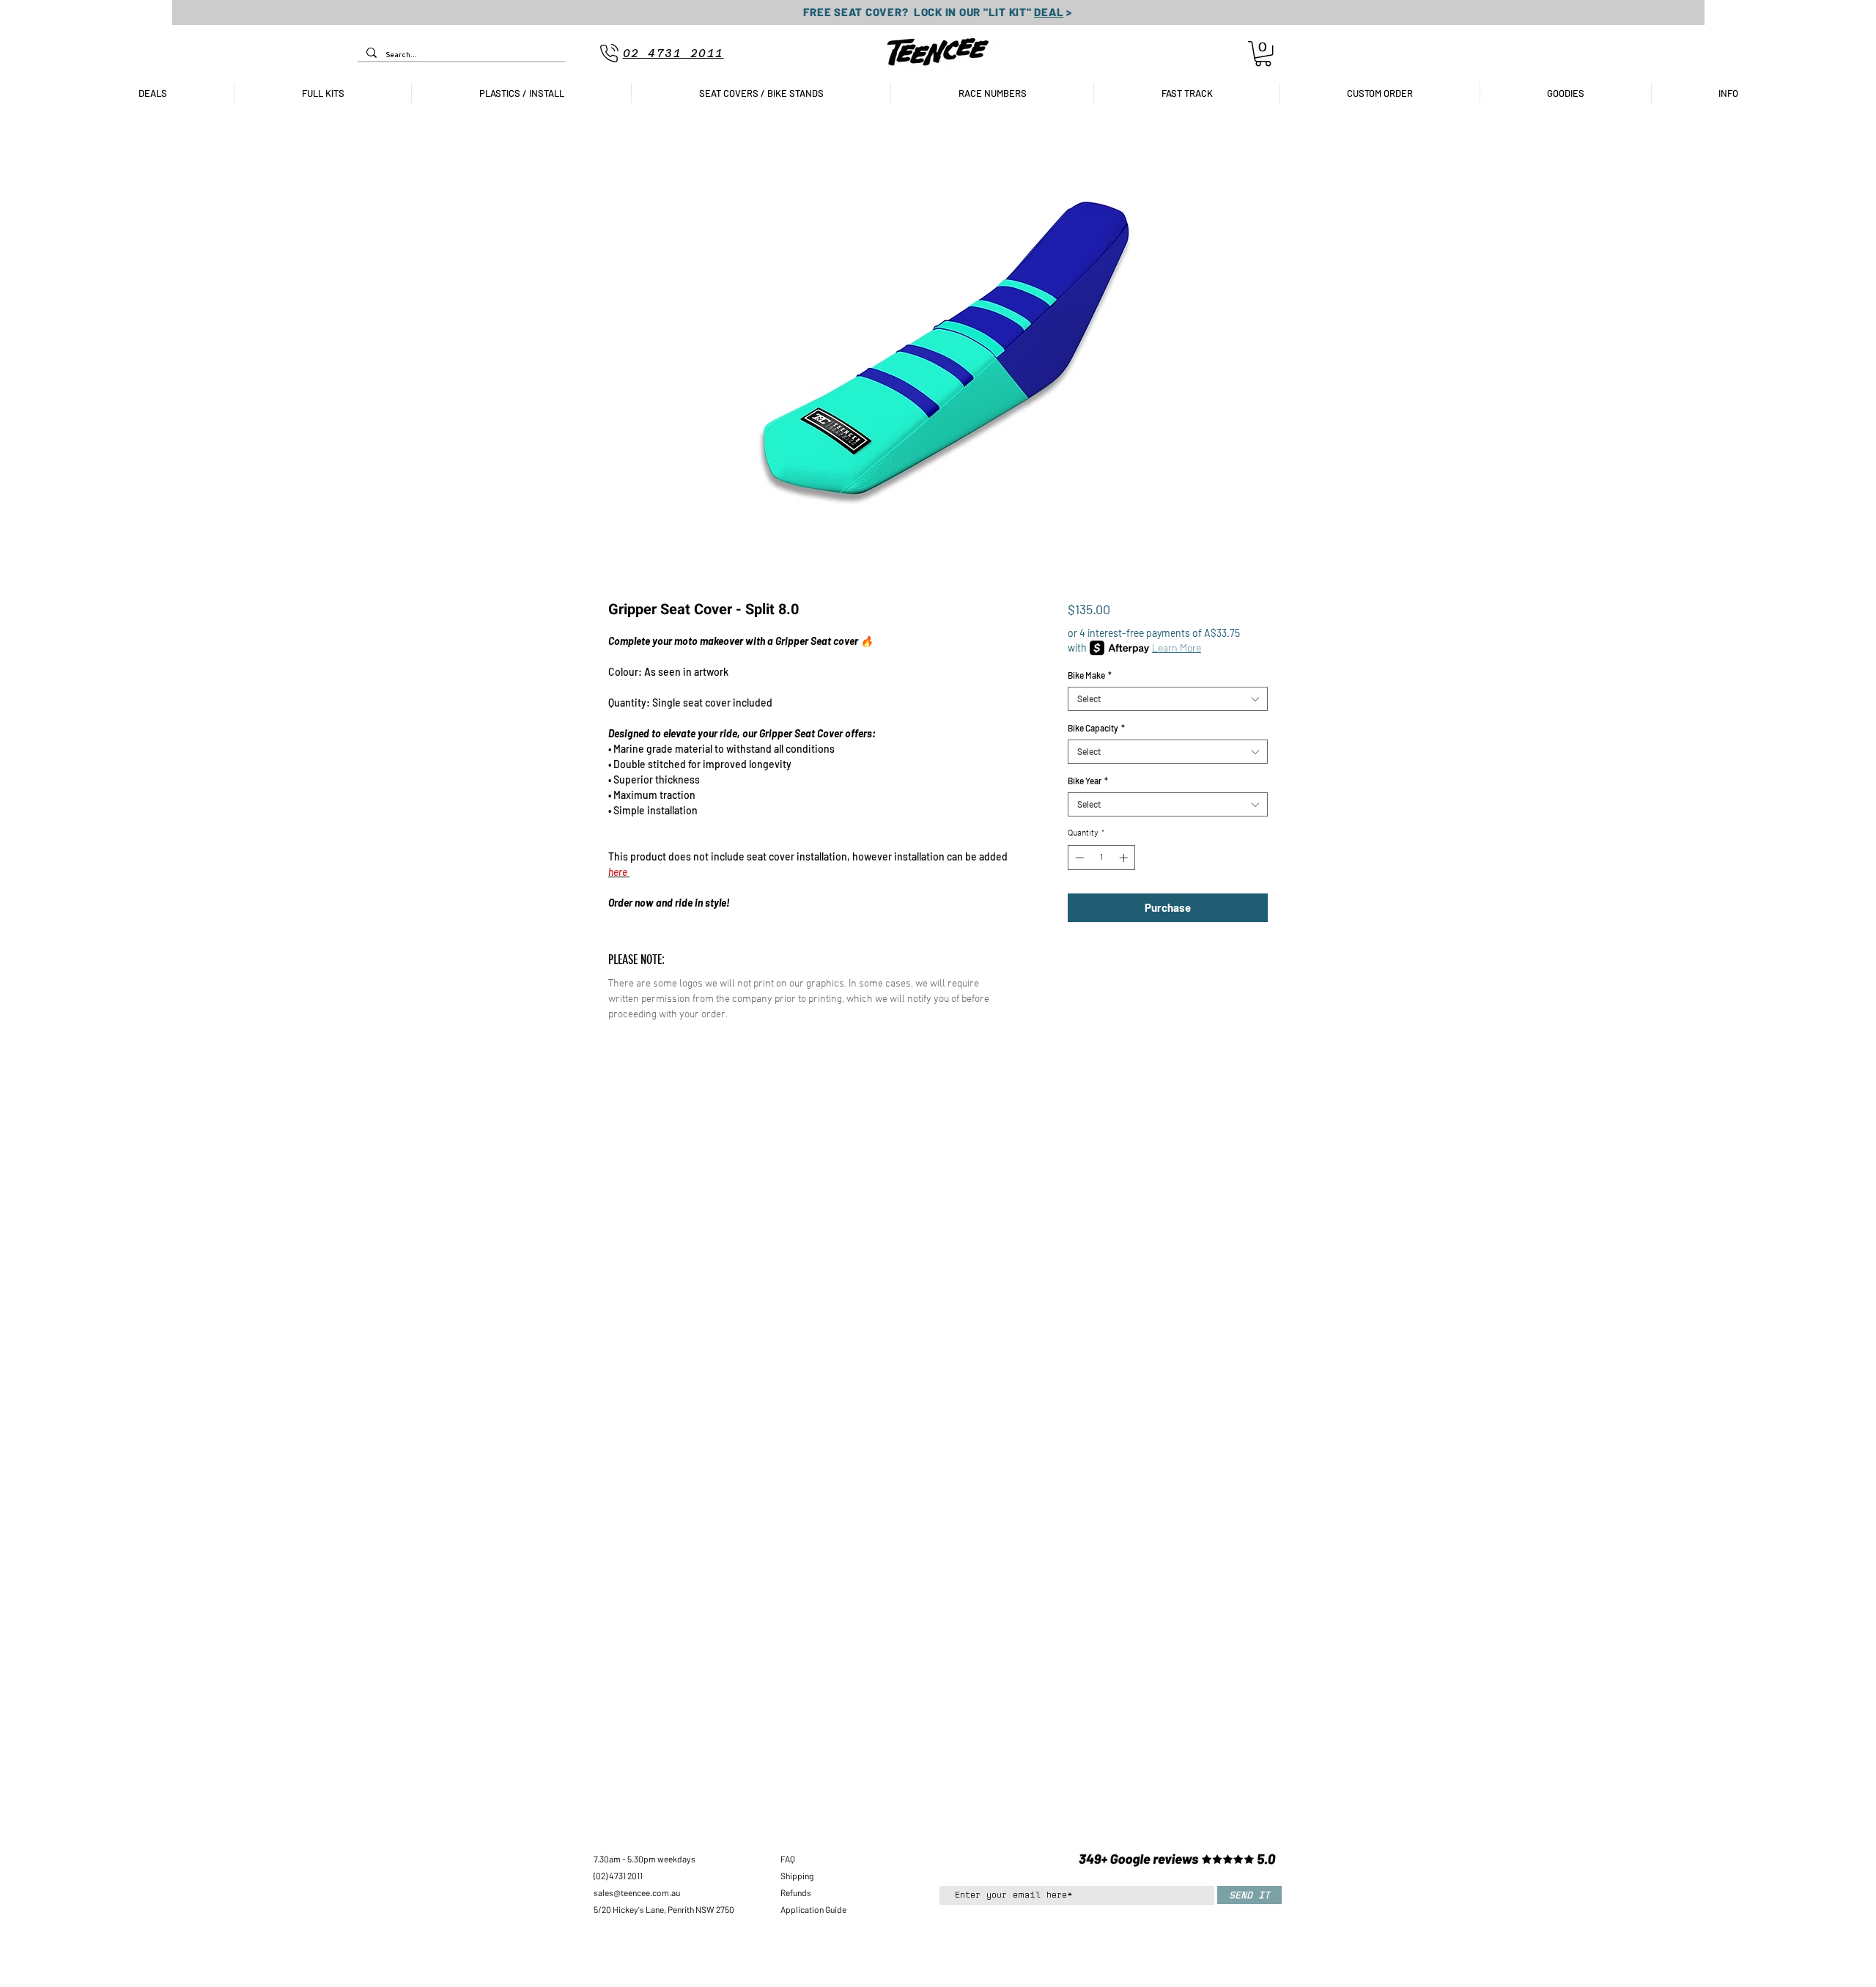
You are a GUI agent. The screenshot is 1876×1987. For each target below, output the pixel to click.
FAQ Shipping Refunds (797, 1876)
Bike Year (1088, 781)
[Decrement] (1078, 858)
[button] (1263, 54)
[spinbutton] (1101, 858)
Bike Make (1090, 675)
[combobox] (1168, 699)
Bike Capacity (1096, 728)
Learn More (1177, 648)
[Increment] (1125, 858)
